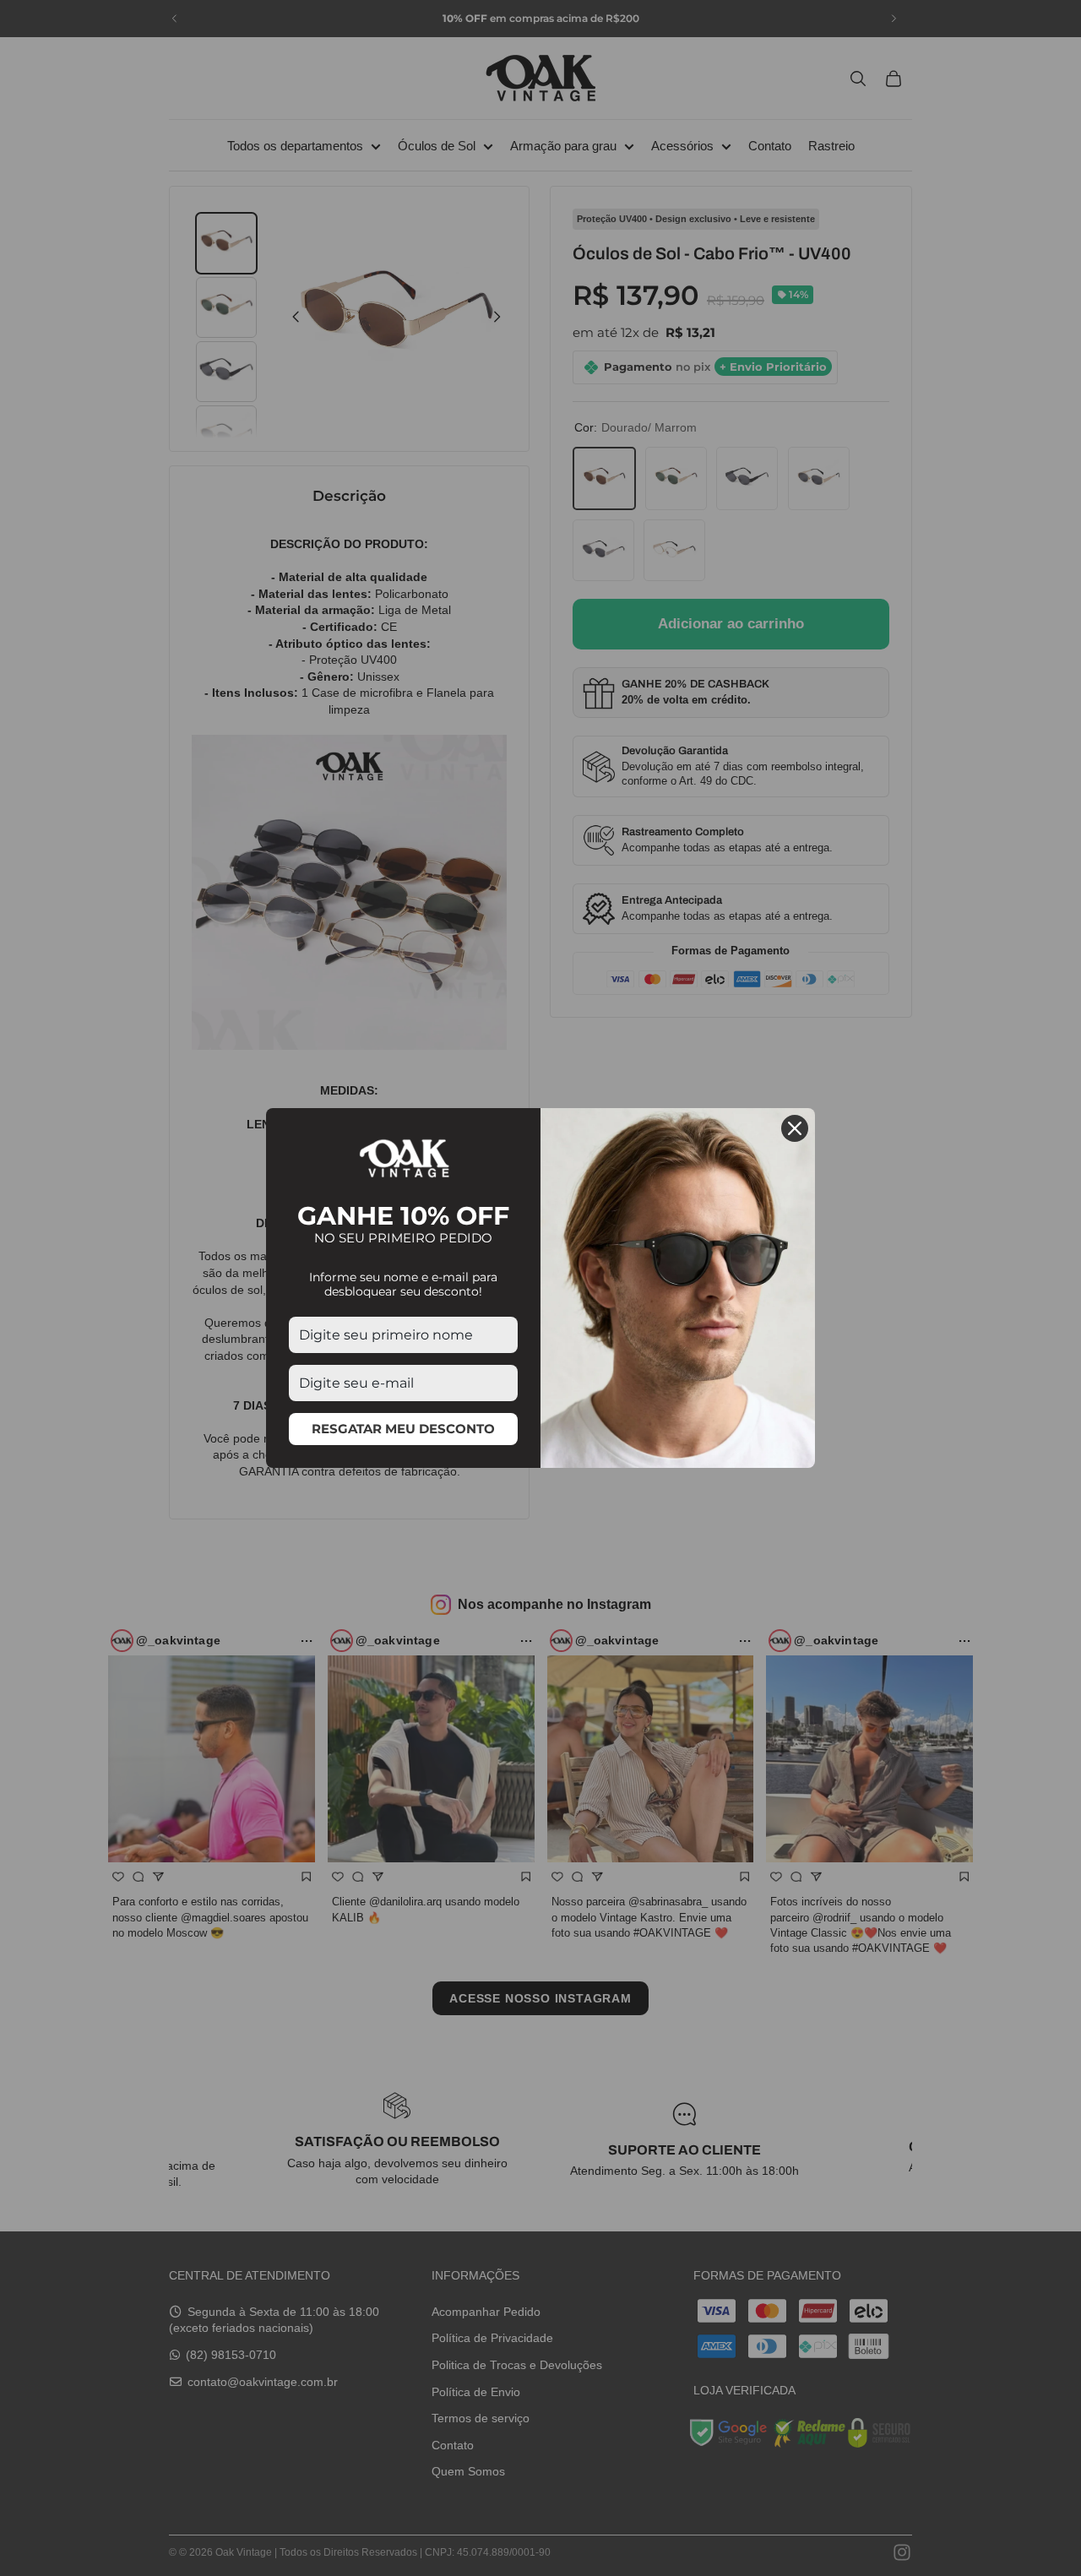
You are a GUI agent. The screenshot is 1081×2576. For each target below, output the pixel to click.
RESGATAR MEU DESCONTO (403, 1429)
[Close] (795, 1128)
